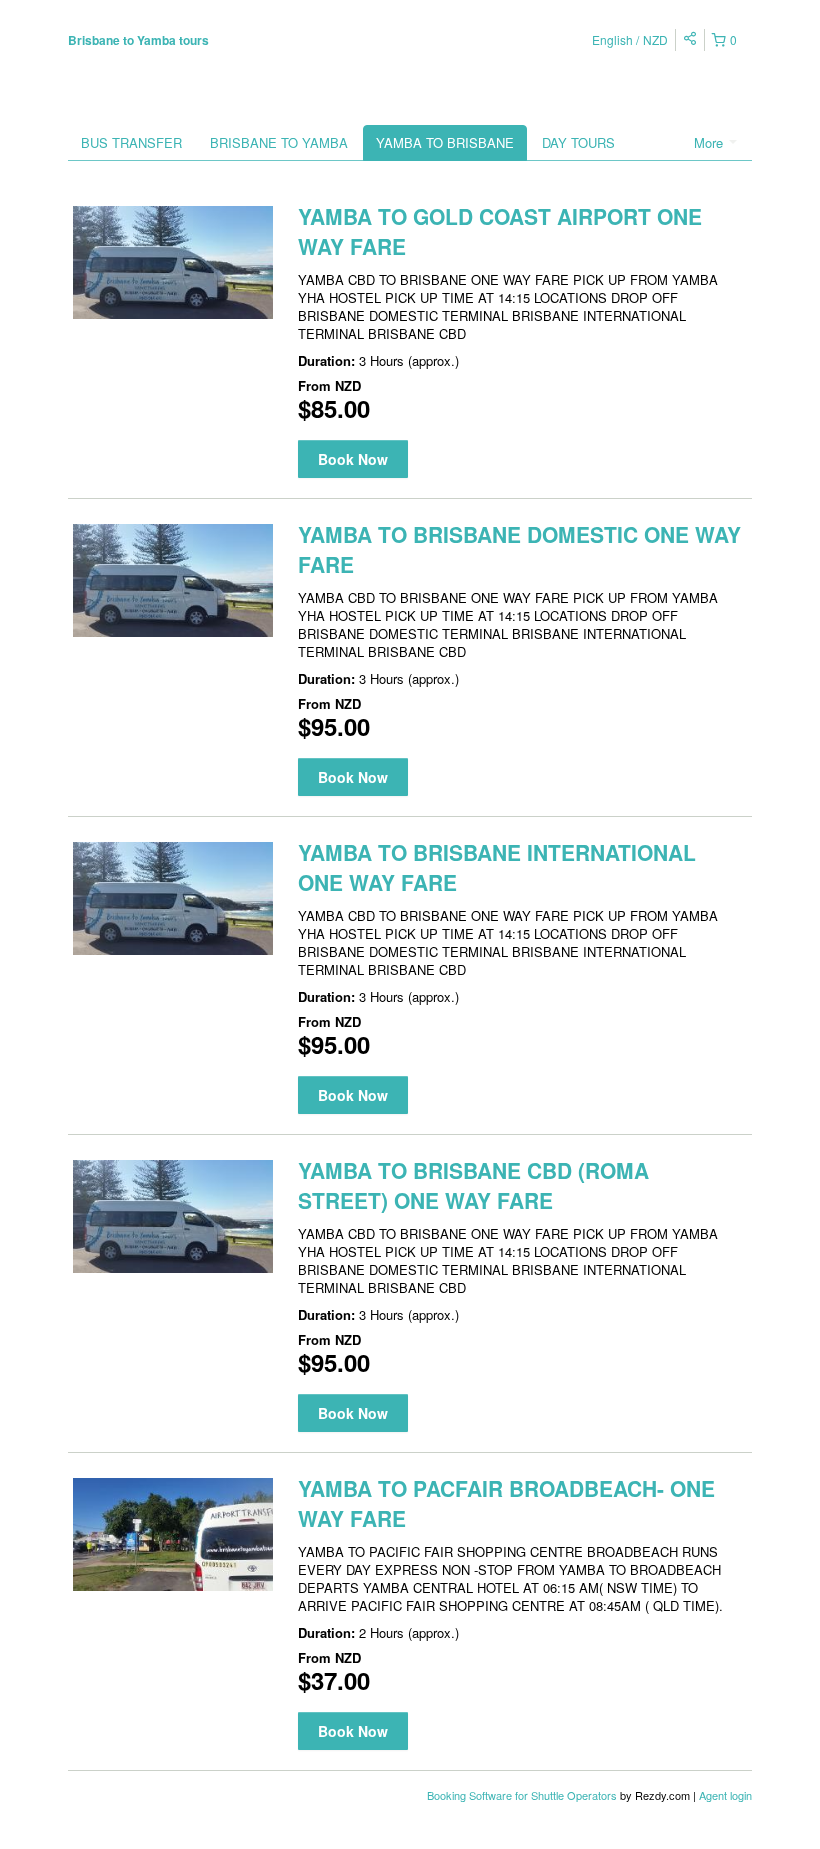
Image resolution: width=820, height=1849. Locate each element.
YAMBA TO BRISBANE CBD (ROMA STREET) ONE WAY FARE (473, 1185)
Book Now (353, 459)
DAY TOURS (578, 142)
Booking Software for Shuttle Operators (523, 1795)
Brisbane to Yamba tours (138, 40)
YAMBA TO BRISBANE (445, 142)
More (710, 142)
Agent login (725, 1795)
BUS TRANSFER (131, 142)
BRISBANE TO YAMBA (279, 142)
